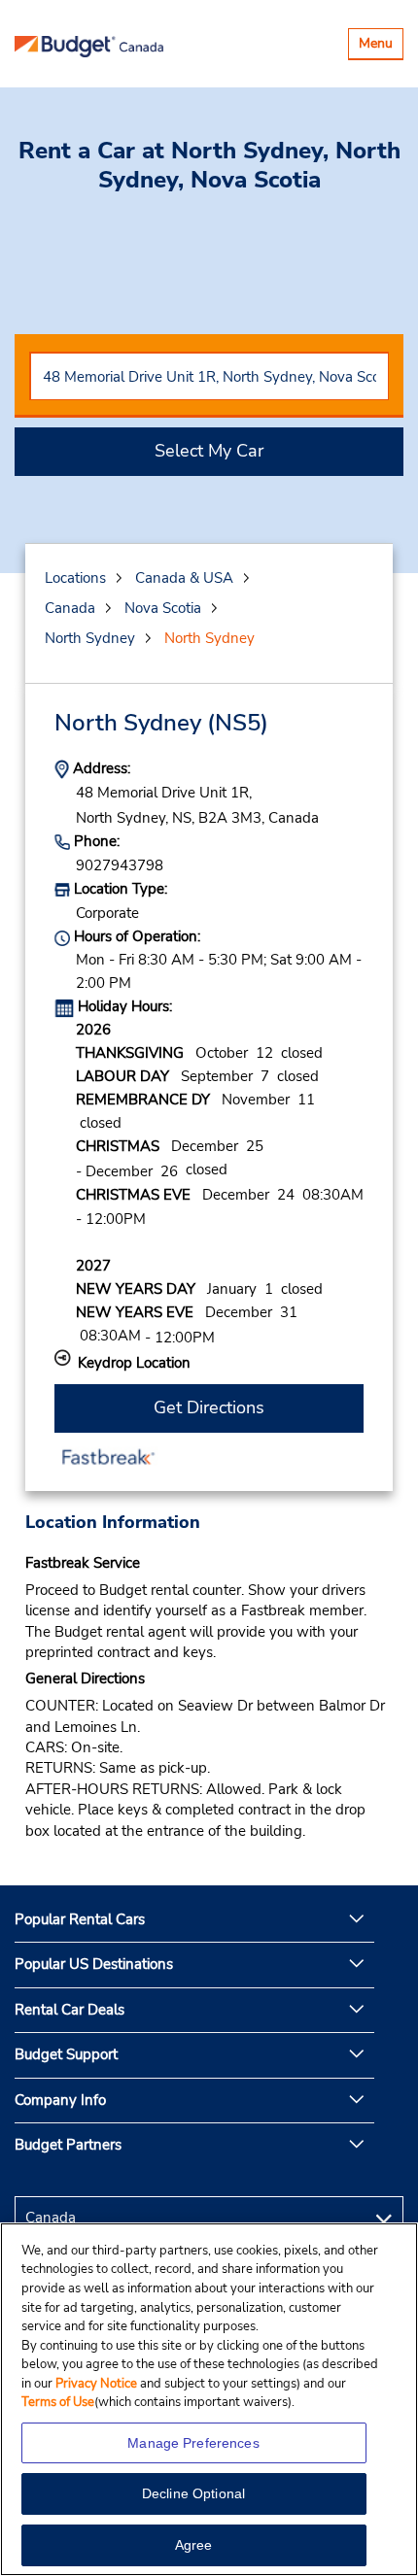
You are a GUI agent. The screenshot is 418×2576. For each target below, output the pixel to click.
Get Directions (209, 1407)
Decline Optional (193, 2493)
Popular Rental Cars (80, 1919)
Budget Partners (68, 2145)
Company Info (60, 2100)
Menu (381, 46)
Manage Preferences (193, 2443)
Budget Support (66, 2054)
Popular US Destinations (94, 1964)
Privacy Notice (98, 2384)
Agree (194, 2545)
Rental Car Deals (70, 2010)
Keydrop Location (134, 1363)
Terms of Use (58, 2402)
